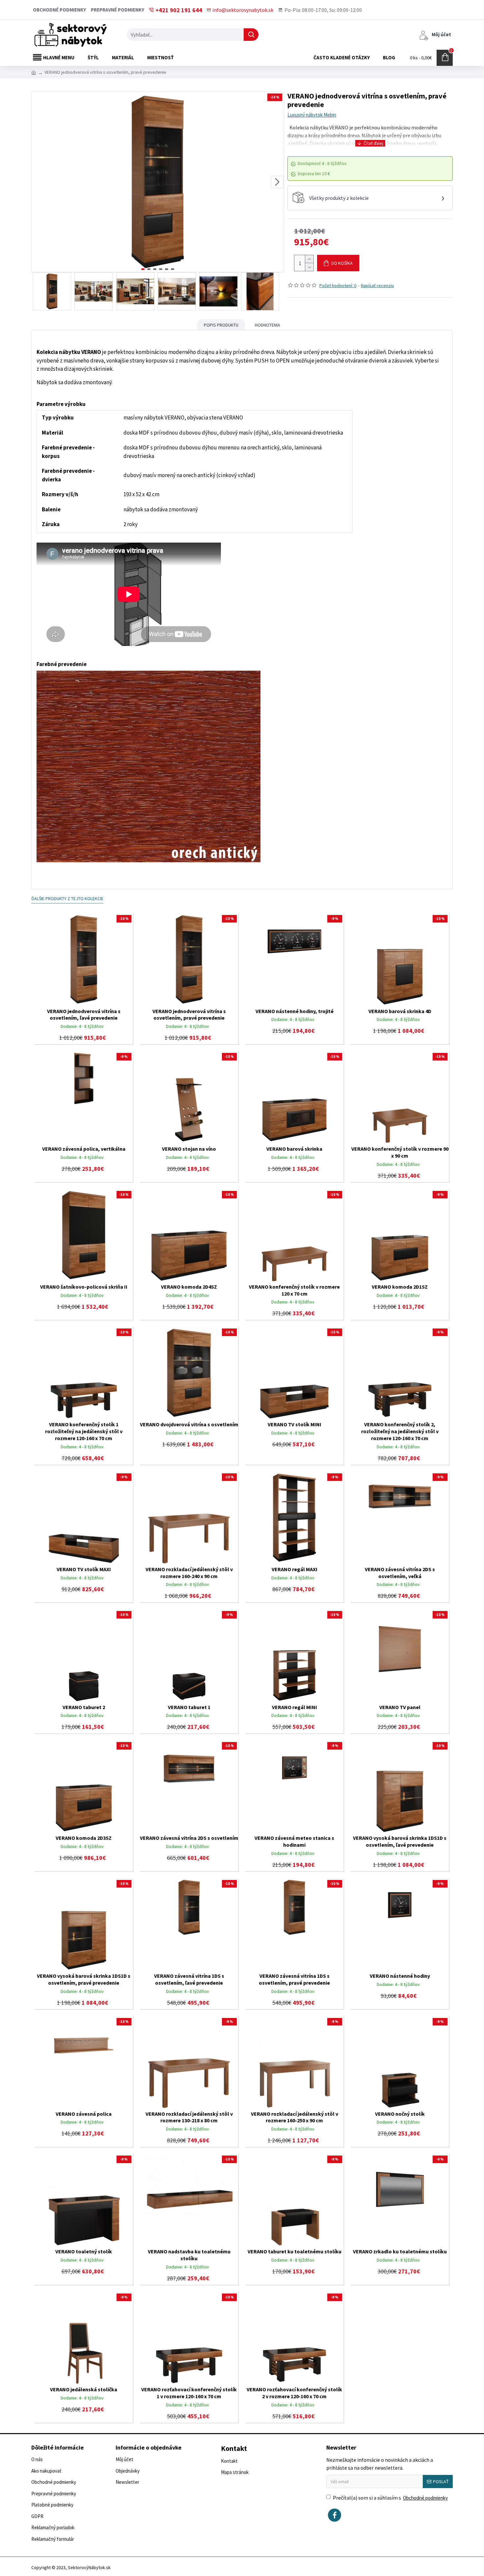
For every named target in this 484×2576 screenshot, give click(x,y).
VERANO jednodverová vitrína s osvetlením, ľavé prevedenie (84, 1015)
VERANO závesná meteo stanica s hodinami (294, 1841)
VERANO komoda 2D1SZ (400, 1287)
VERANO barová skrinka (294, 1149)
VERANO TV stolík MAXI (84, 1569)
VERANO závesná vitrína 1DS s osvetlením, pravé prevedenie (294, 1979)
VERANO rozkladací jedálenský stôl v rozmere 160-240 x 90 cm (189, 1573)
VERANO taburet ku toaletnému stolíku (295, 2251)
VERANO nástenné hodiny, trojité (295, 1011)
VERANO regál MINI (295, 1707)
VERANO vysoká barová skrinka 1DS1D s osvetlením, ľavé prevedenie (400, 1841)
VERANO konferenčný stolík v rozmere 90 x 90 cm (400, 1152)
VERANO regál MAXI (295, 1569)
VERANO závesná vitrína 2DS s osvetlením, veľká (400, 1573)
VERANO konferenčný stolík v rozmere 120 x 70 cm (294, 1290)
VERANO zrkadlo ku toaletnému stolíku (400, 2251)
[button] (38, 182)
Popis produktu (221, 325)
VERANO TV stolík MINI (295, 1424)
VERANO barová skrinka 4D (400, 1011)
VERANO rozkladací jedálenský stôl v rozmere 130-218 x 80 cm (189, 2117)
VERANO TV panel (400, 1707)
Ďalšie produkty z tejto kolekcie (67, 899)
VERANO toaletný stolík (84, 2251)
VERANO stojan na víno (189, 1149)
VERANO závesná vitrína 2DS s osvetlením (189, 1838)
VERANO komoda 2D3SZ (84, 1838)
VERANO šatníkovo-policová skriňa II (84, 1287)
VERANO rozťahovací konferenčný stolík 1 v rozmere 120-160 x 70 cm (189, 2393)
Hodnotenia (268, 325)
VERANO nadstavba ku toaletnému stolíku (189, 2255)
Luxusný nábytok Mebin (312, 115)
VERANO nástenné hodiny (400, 1976)
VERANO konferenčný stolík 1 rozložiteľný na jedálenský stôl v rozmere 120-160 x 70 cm (84, 1431)
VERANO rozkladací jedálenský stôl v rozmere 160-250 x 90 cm (295, 2117)
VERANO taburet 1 (189, 1707)
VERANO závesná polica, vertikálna (84, 1149)
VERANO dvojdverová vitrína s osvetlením (189, 1424)
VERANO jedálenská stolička (84, 2389)
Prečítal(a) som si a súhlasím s (390, 2498)
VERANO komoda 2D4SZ (189, 1287)
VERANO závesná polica (84, 2114)
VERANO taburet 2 (84, 1707)
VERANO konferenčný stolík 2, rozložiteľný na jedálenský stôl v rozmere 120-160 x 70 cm (400, 1431)
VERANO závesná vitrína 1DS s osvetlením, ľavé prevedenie (189, 1979)
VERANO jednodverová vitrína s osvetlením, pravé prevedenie (189, 1015)
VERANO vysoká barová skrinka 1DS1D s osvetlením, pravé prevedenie (84, 1979)
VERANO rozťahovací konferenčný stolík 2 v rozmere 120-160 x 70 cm (294, 2393)
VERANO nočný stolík (400, 2114)
